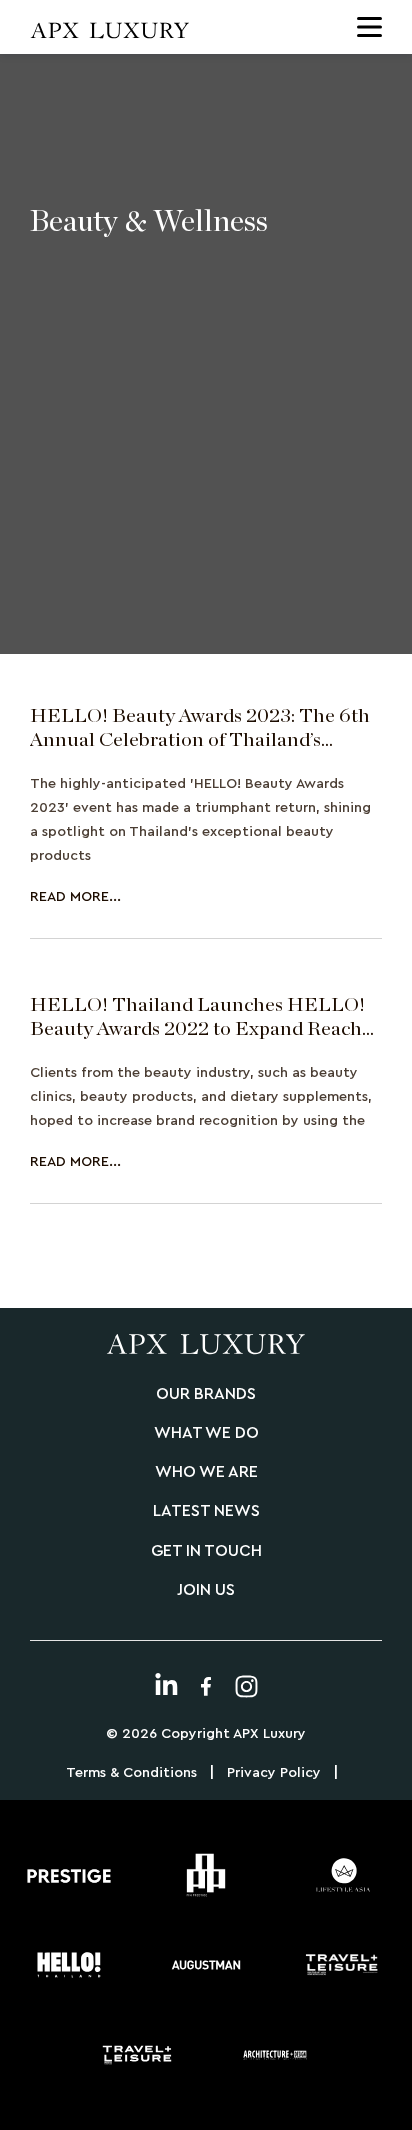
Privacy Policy (274, 1773)
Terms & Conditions (131, 1773)
